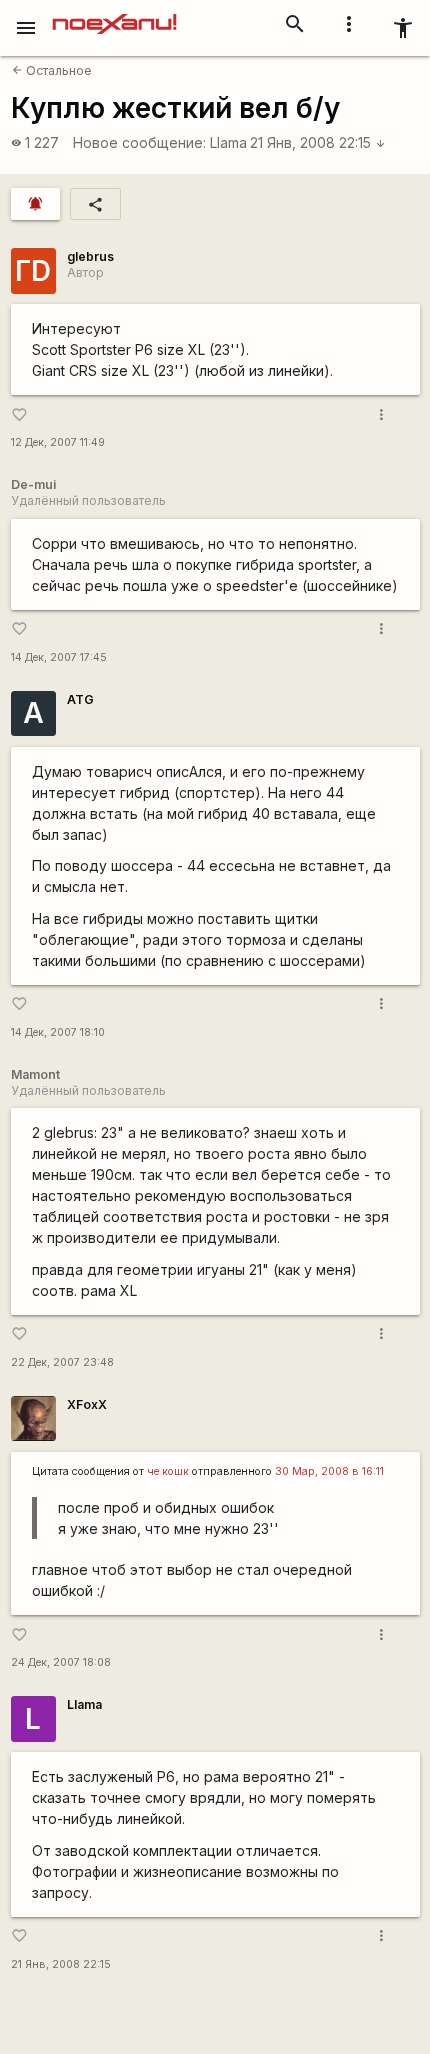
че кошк (168, 1471)
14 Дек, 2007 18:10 (58, 1032)
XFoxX (87, 1404)
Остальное (52, 70)
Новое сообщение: (139, 142)
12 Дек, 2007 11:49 (58, 442)
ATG (80, 699)
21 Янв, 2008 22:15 (318, 142)
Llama (228, 142)
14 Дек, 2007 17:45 (59, 657)
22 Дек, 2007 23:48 (62, 1362)
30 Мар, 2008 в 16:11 (329, 1471)
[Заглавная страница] (114, 14)
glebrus (90, 256)
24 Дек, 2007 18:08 (61, 1662)
